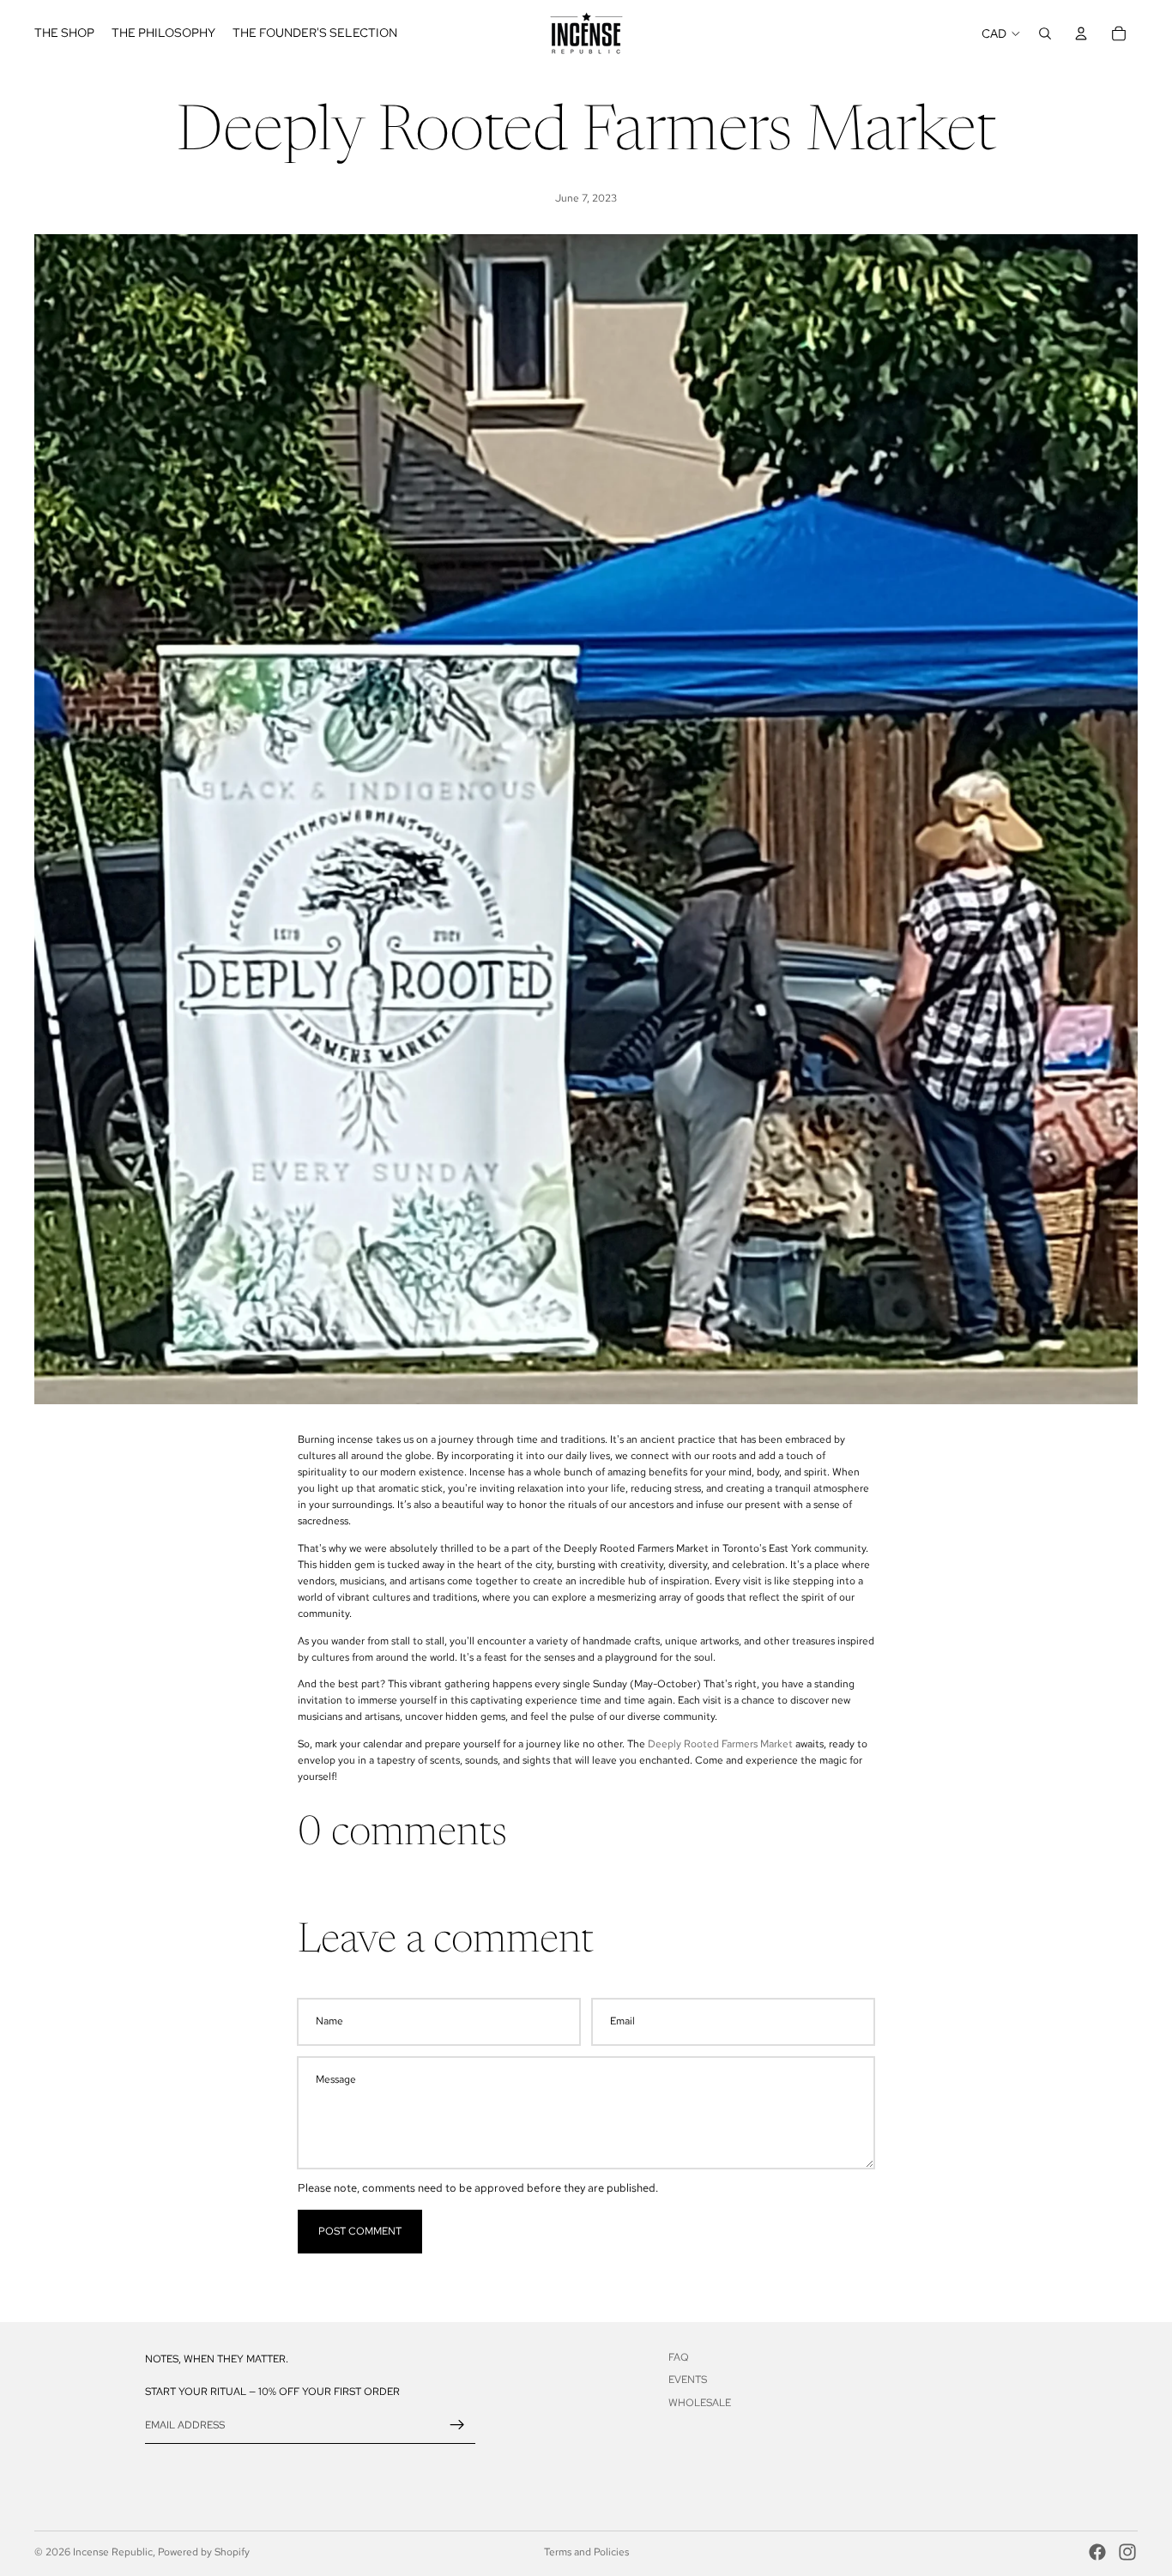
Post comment (360, 2231)
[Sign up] (457, 2425)
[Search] (1045, 33)
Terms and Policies (586, 2552)
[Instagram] (1127, 2552)
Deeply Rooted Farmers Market (722, 1744)
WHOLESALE (700, 2403)
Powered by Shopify (204, 2552)
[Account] (1081, 33)
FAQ (679, 2357)
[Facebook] (1097, 2552)
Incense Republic (113, 2552)
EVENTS (688, 2380)
